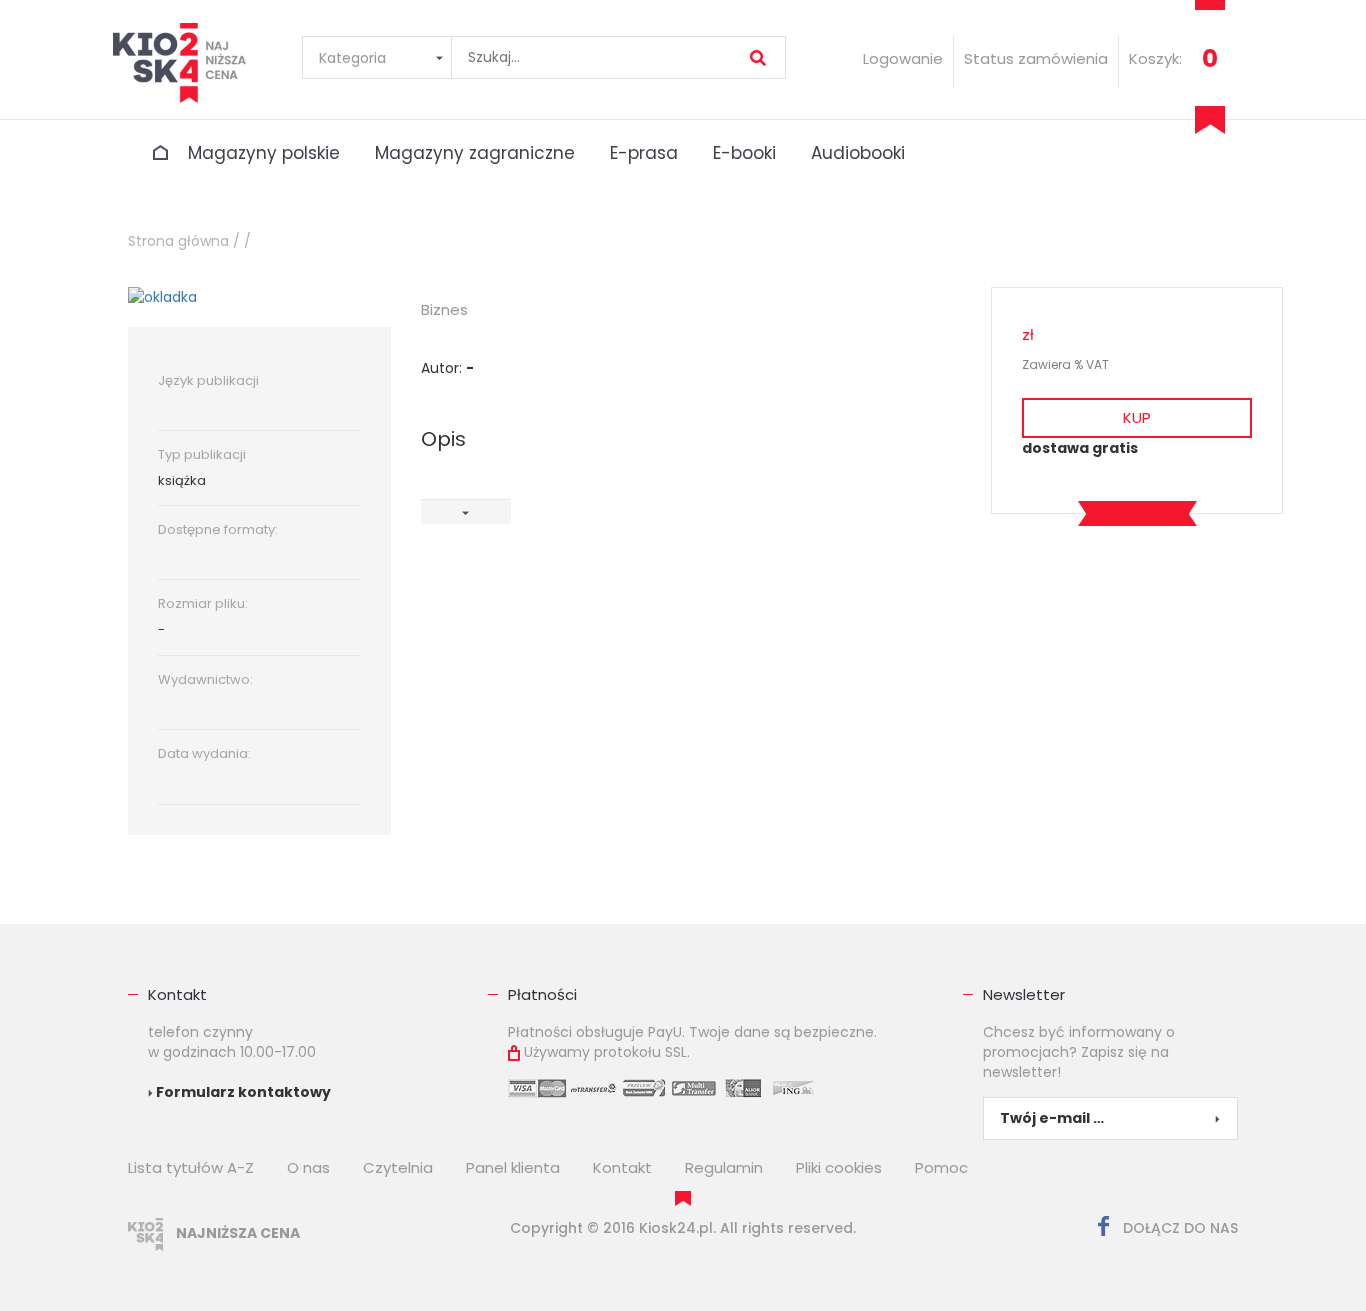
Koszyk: (1155, 58)
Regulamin (724, 1167)
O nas (308, 1167)
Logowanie (903, 58)
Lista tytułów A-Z (191, 1167)
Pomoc (941, 1167)
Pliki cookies (839, 1167)
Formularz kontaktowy (242, 1092)
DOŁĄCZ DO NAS (1178, 1228)
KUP (1137, 417)
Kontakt (177, 994)
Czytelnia (398, 1167)
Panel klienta (513, 1167)
